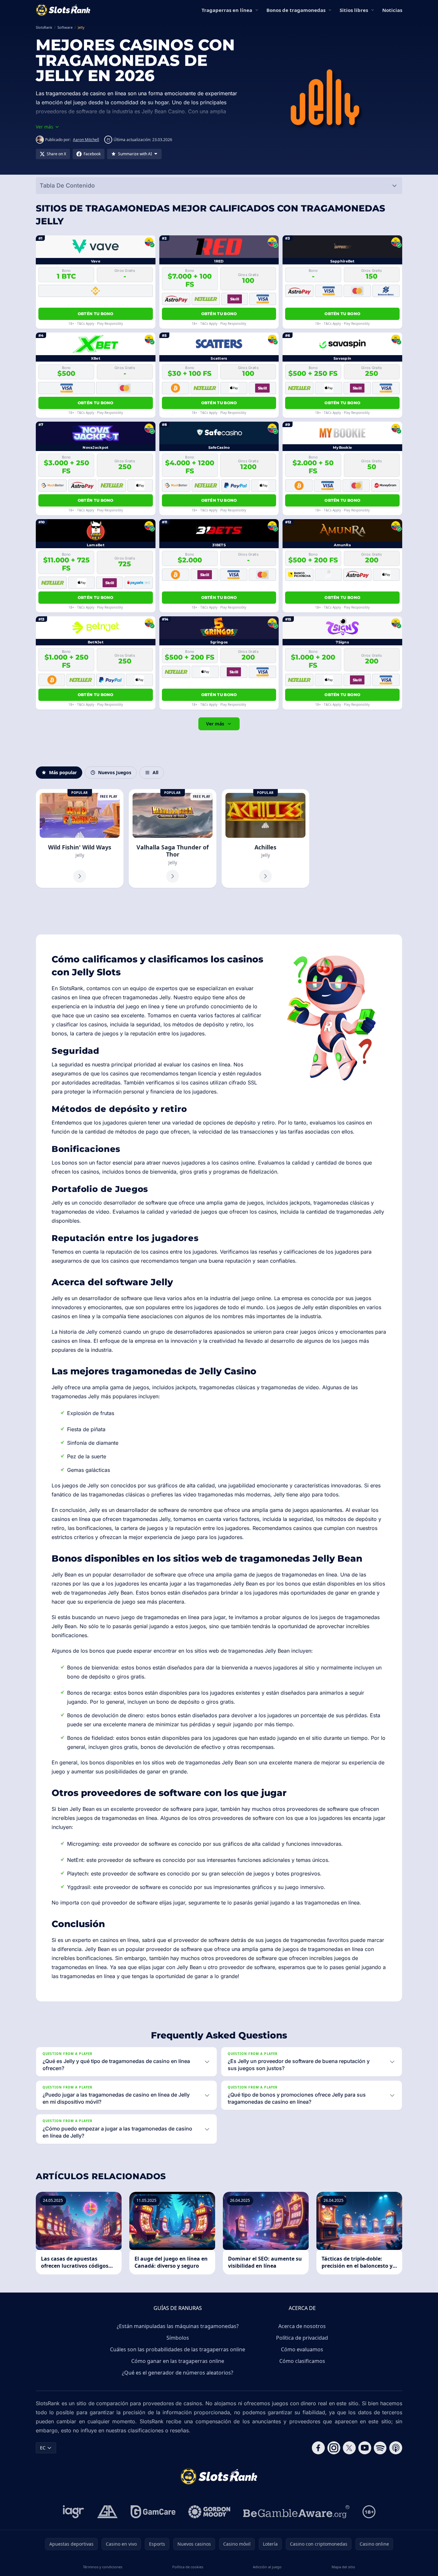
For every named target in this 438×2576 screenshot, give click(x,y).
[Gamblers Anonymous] (107, 2512)
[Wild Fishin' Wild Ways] (80, 838)
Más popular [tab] (63, 772)
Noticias (392, 10)
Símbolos (178, 2338)
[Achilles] (265, 838)
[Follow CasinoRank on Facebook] (318, 2448)
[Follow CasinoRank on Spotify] (380, 2448)
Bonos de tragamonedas (296, 10)
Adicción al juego (267, 2567)
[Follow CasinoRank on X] (349, 2448)
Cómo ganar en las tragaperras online (178, 2361)
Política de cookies (188, 2567)
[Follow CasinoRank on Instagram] (334, 2448)
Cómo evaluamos (302, 2349)
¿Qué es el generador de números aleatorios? (178, 2373)
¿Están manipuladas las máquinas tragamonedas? (178, 2326)
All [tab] (155, 772)
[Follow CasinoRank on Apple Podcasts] (396, 2448)
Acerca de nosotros (302, 2326)
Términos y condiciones (103, 2567)
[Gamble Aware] (296, 2512)
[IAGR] (74, 2512)
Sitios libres (354, 10)
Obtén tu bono (96, 314)
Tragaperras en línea (227, 10)
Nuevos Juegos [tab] (115, 772)
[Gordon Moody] (209, 2512)
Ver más (215, 724)
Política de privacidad (302, 2338)
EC (43, 2448)
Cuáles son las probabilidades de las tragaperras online (178, 2349)
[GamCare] (153, 2512)
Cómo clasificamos (302, 2361)
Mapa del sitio (343, 2567)
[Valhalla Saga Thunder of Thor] (173, 838)
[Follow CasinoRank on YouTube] (365, 2448)
